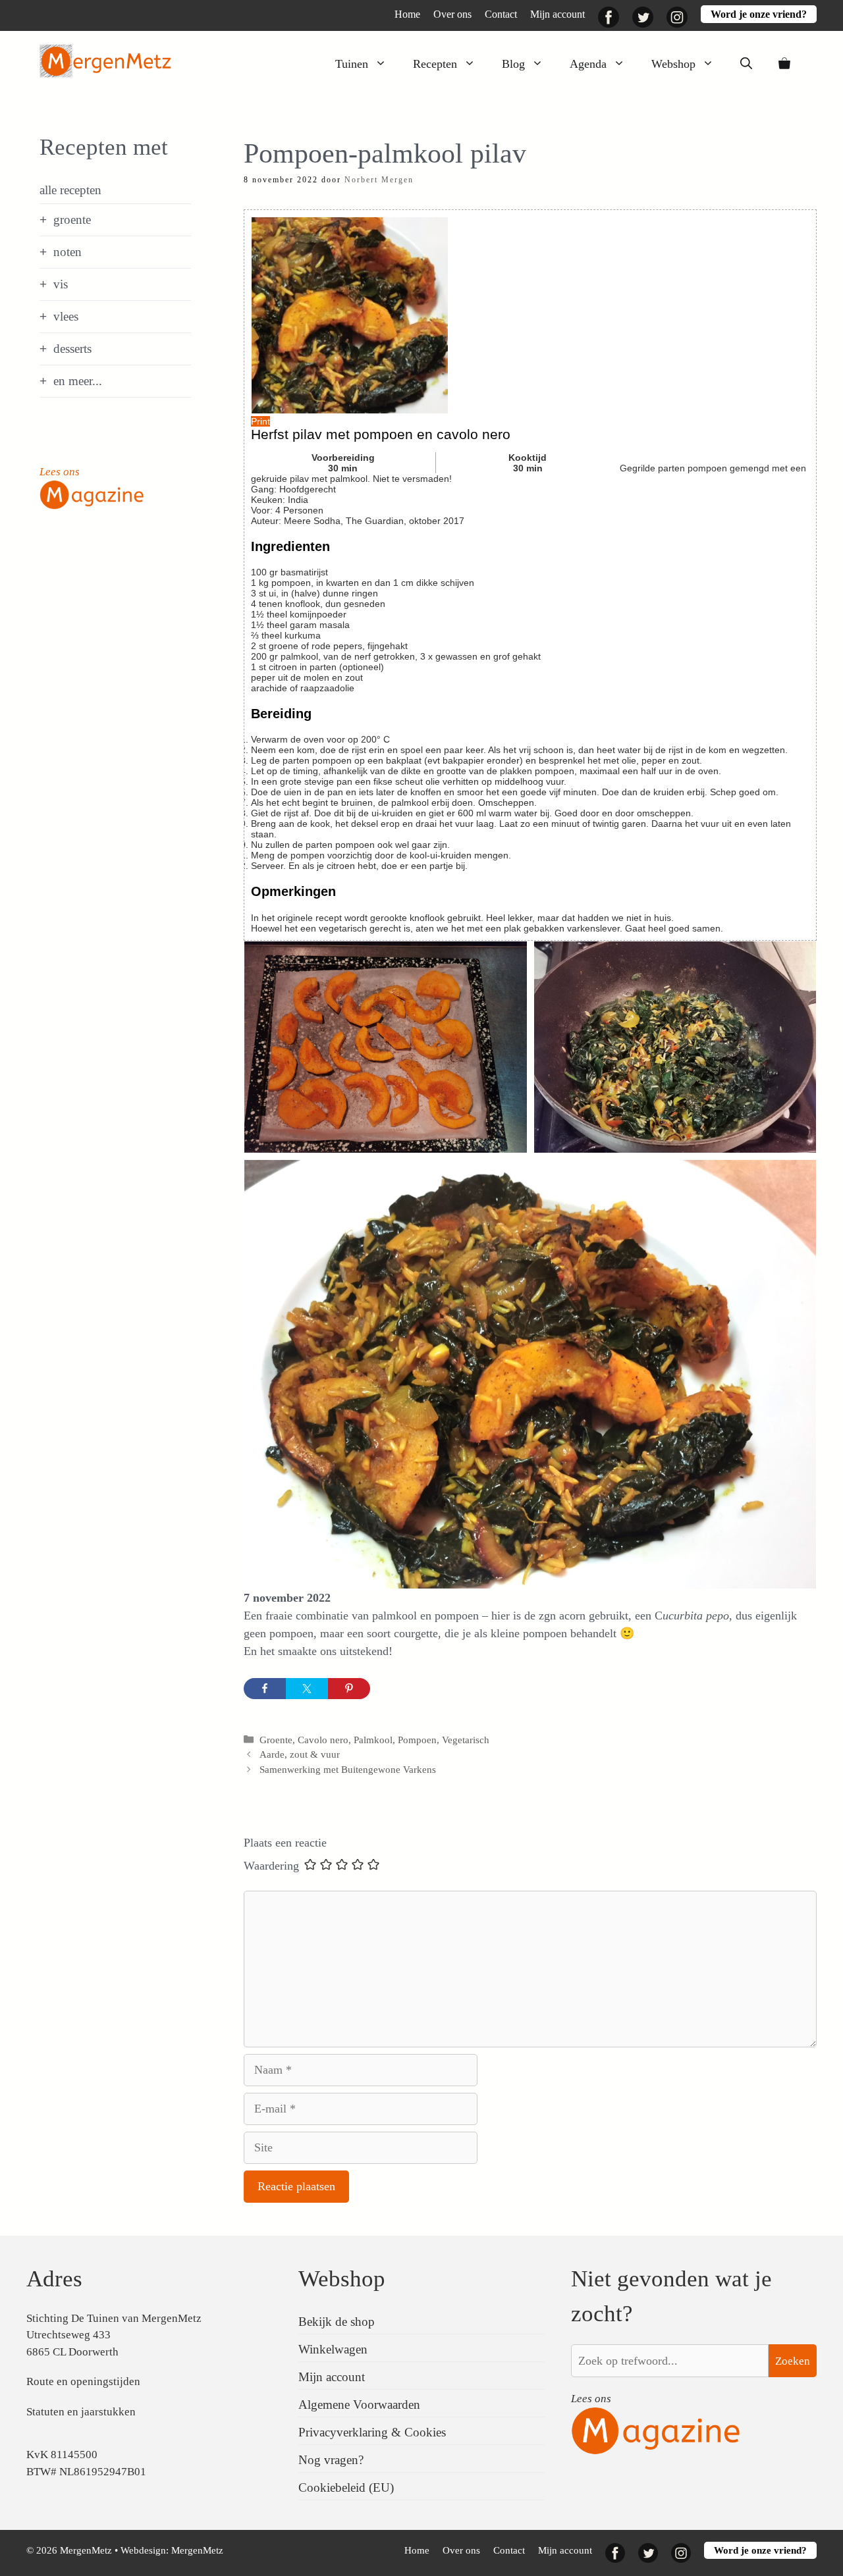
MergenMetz (197, 2550)
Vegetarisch (466, 1740)
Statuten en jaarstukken (81, 2412)
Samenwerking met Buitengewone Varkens (348, 1769)
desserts (72, 349)
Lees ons (60, 472)
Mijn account (557, 14)
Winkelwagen (333, 2349)
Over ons (452, 14)
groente (72, 220)
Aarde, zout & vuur (300, 1754)
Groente (276, 1740)
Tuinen (352, 64)
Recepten (435, 64)
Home (407, 14)
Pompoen (417, 1740)
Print (260, 421)
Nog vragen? (331, 2460)
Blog (513, 64)
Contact (501, 14)
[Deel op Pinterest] (349, 1689)
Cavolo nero (323, 1740)
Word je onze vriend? (759, 14)
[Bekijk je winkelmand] (784, 64)
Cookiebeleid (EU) (346, 2487)
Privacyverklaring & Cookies (372, 2432)
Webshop (673, 64)
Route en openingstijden (83, 2381)
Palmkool (373, 1740)
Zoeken (793, 2361)
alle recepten (70, 190)
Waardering (271, 1866)
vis (61, 284)
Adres (54, 2279)
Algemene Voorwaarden (359, 2405)
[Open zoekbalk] (746, 64)
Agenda (588, 64)
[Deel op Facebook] (265, 1689)
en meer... (78, 381)
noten (68, 252)
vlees (66, 316)
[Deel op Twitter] (307, 1689)
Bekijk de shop (337, 2322)
